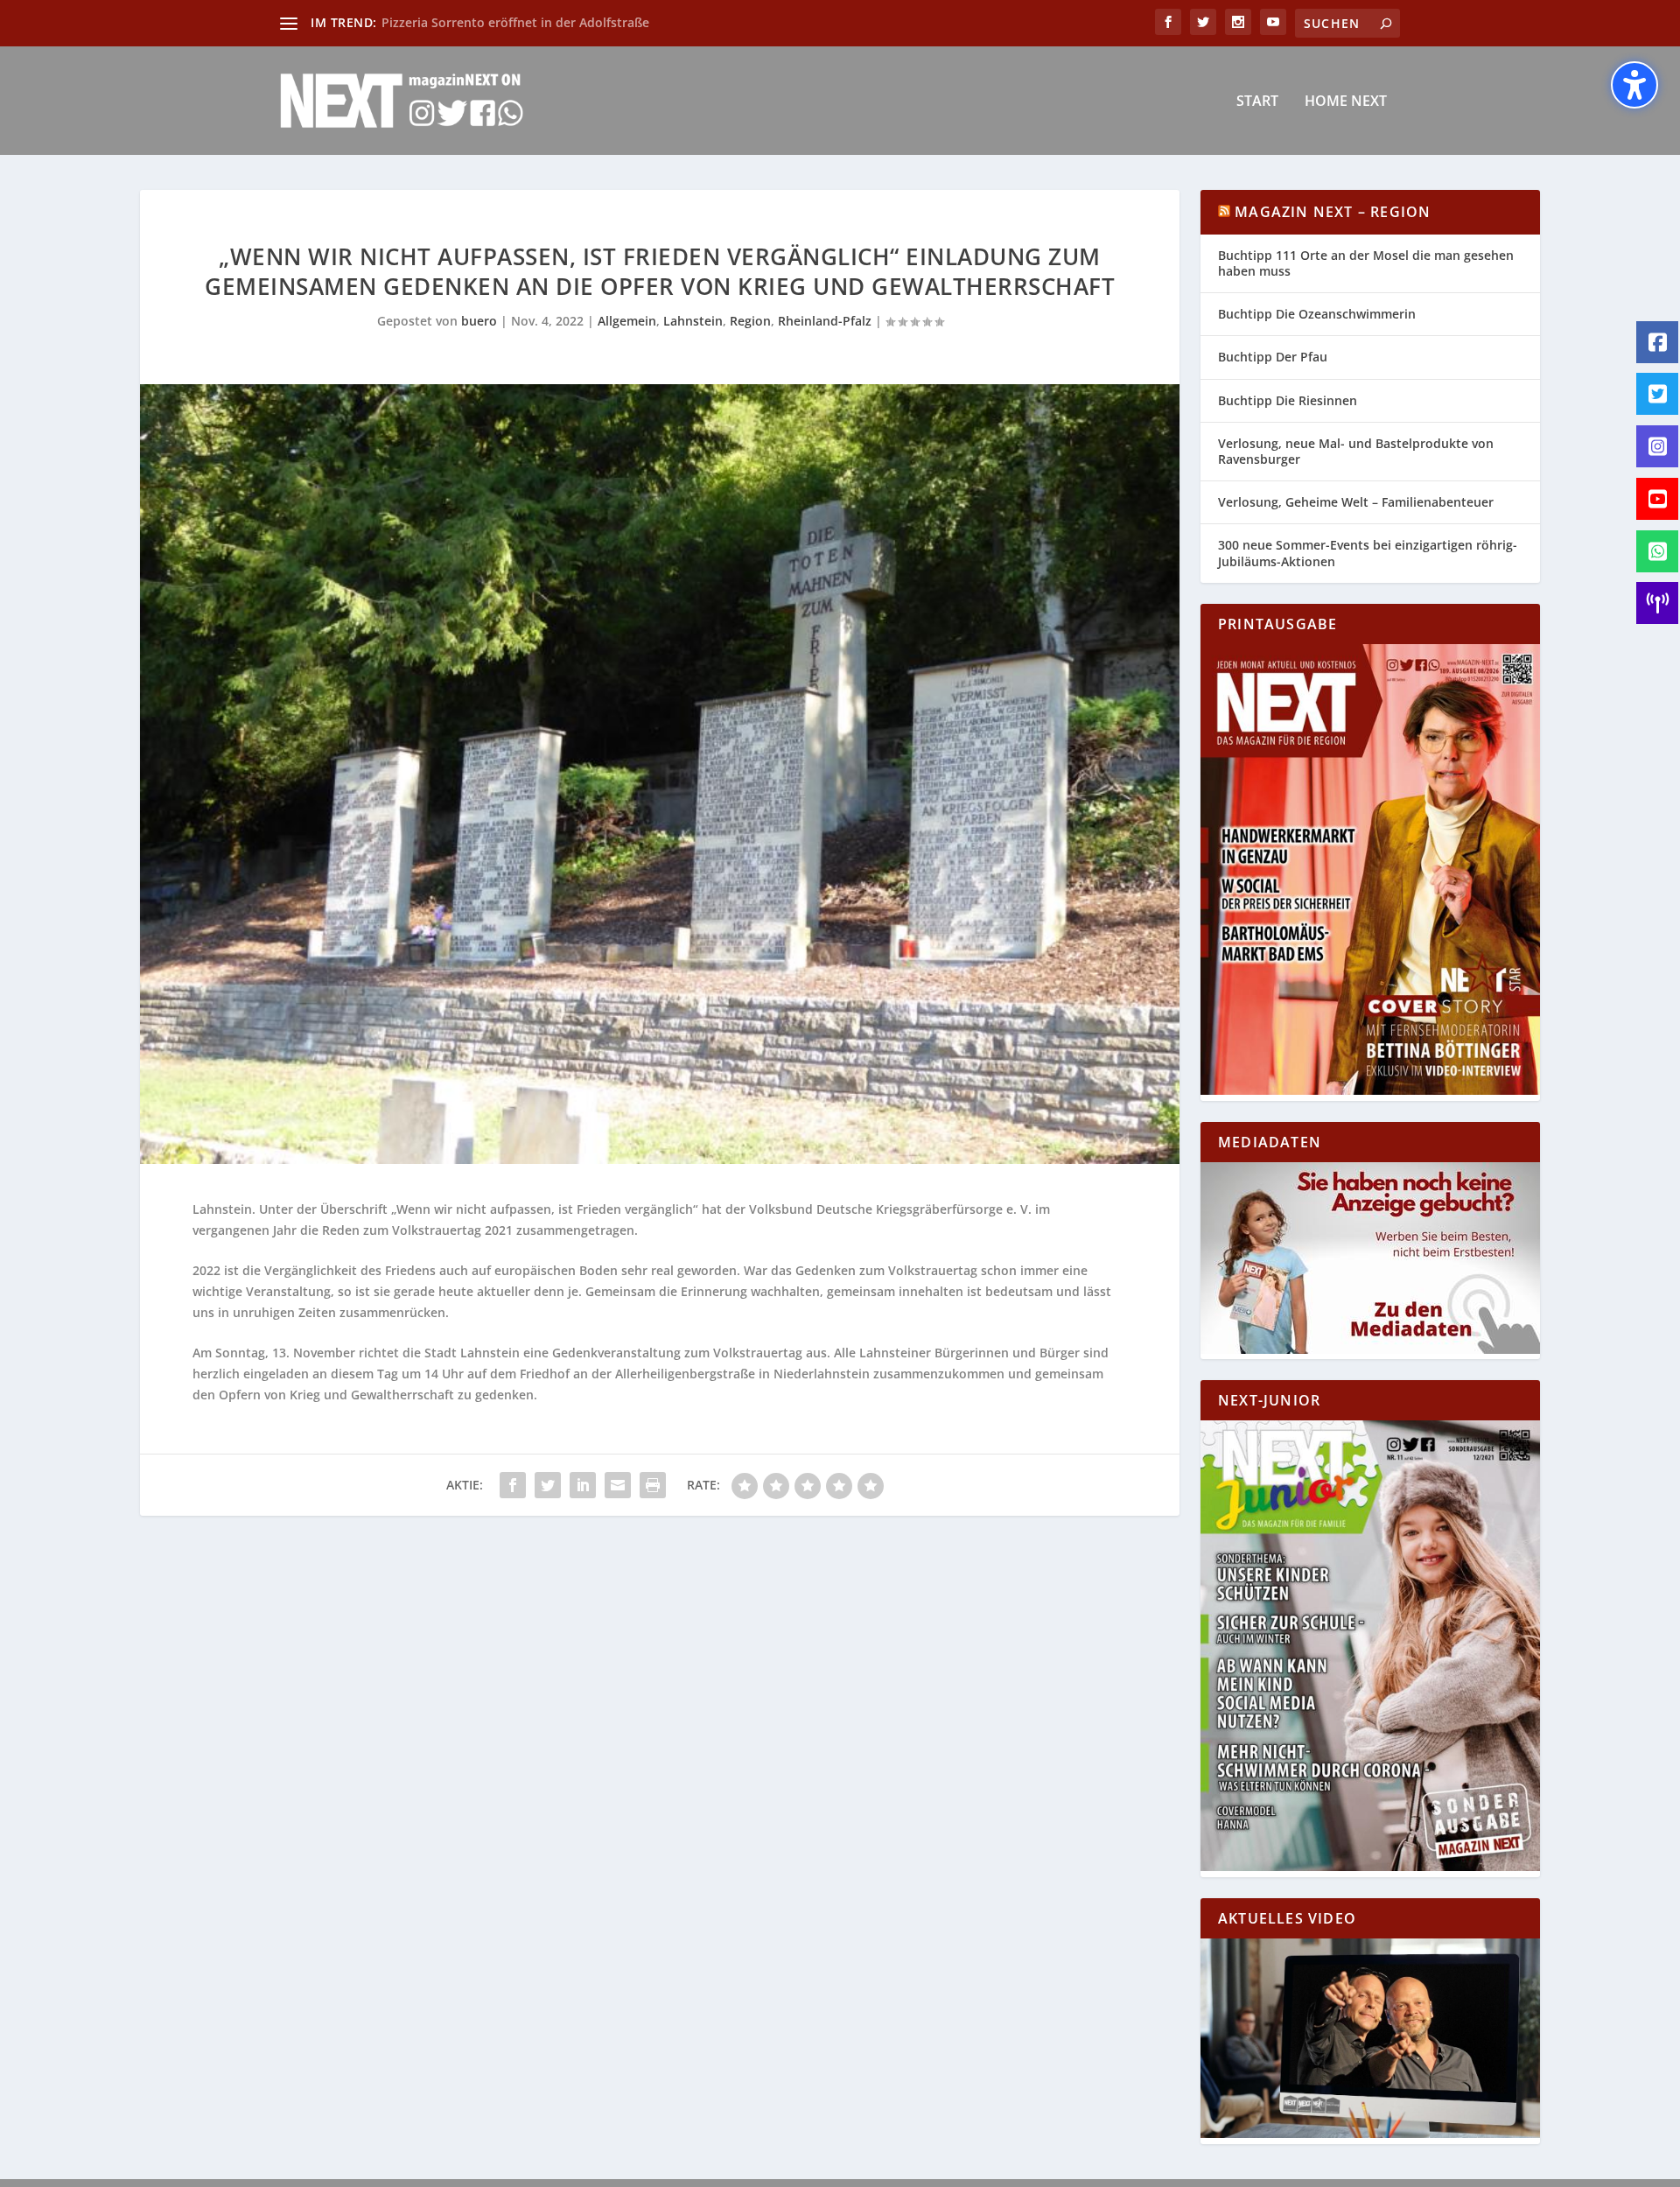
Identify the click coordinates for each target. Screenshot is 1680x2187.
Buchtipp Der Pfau (1273, 357)
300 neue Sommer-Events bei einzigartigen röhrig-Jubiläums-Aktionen (1368, 553)
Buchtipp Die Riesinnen (1288, 400)
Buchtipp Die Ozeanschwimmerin (1317, 314)
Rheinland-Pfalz (825, 321)
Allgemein (627, 321)
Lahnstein (693, 321)
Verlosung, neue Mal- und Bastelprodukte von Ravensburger (1356, 451)
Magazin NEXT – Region (1333, 212)
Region (750, 321)
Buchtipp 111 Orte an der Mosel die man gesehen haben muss (1366, 263)
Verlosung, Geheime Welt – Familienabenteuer (1356, 502)
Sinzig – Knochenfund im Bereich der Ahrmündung (532, 22)
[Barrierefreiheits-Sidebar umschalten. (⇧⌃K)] (1634, 85)
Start (1257, 102)
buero (479, 321)
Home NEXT (1346, 102)
